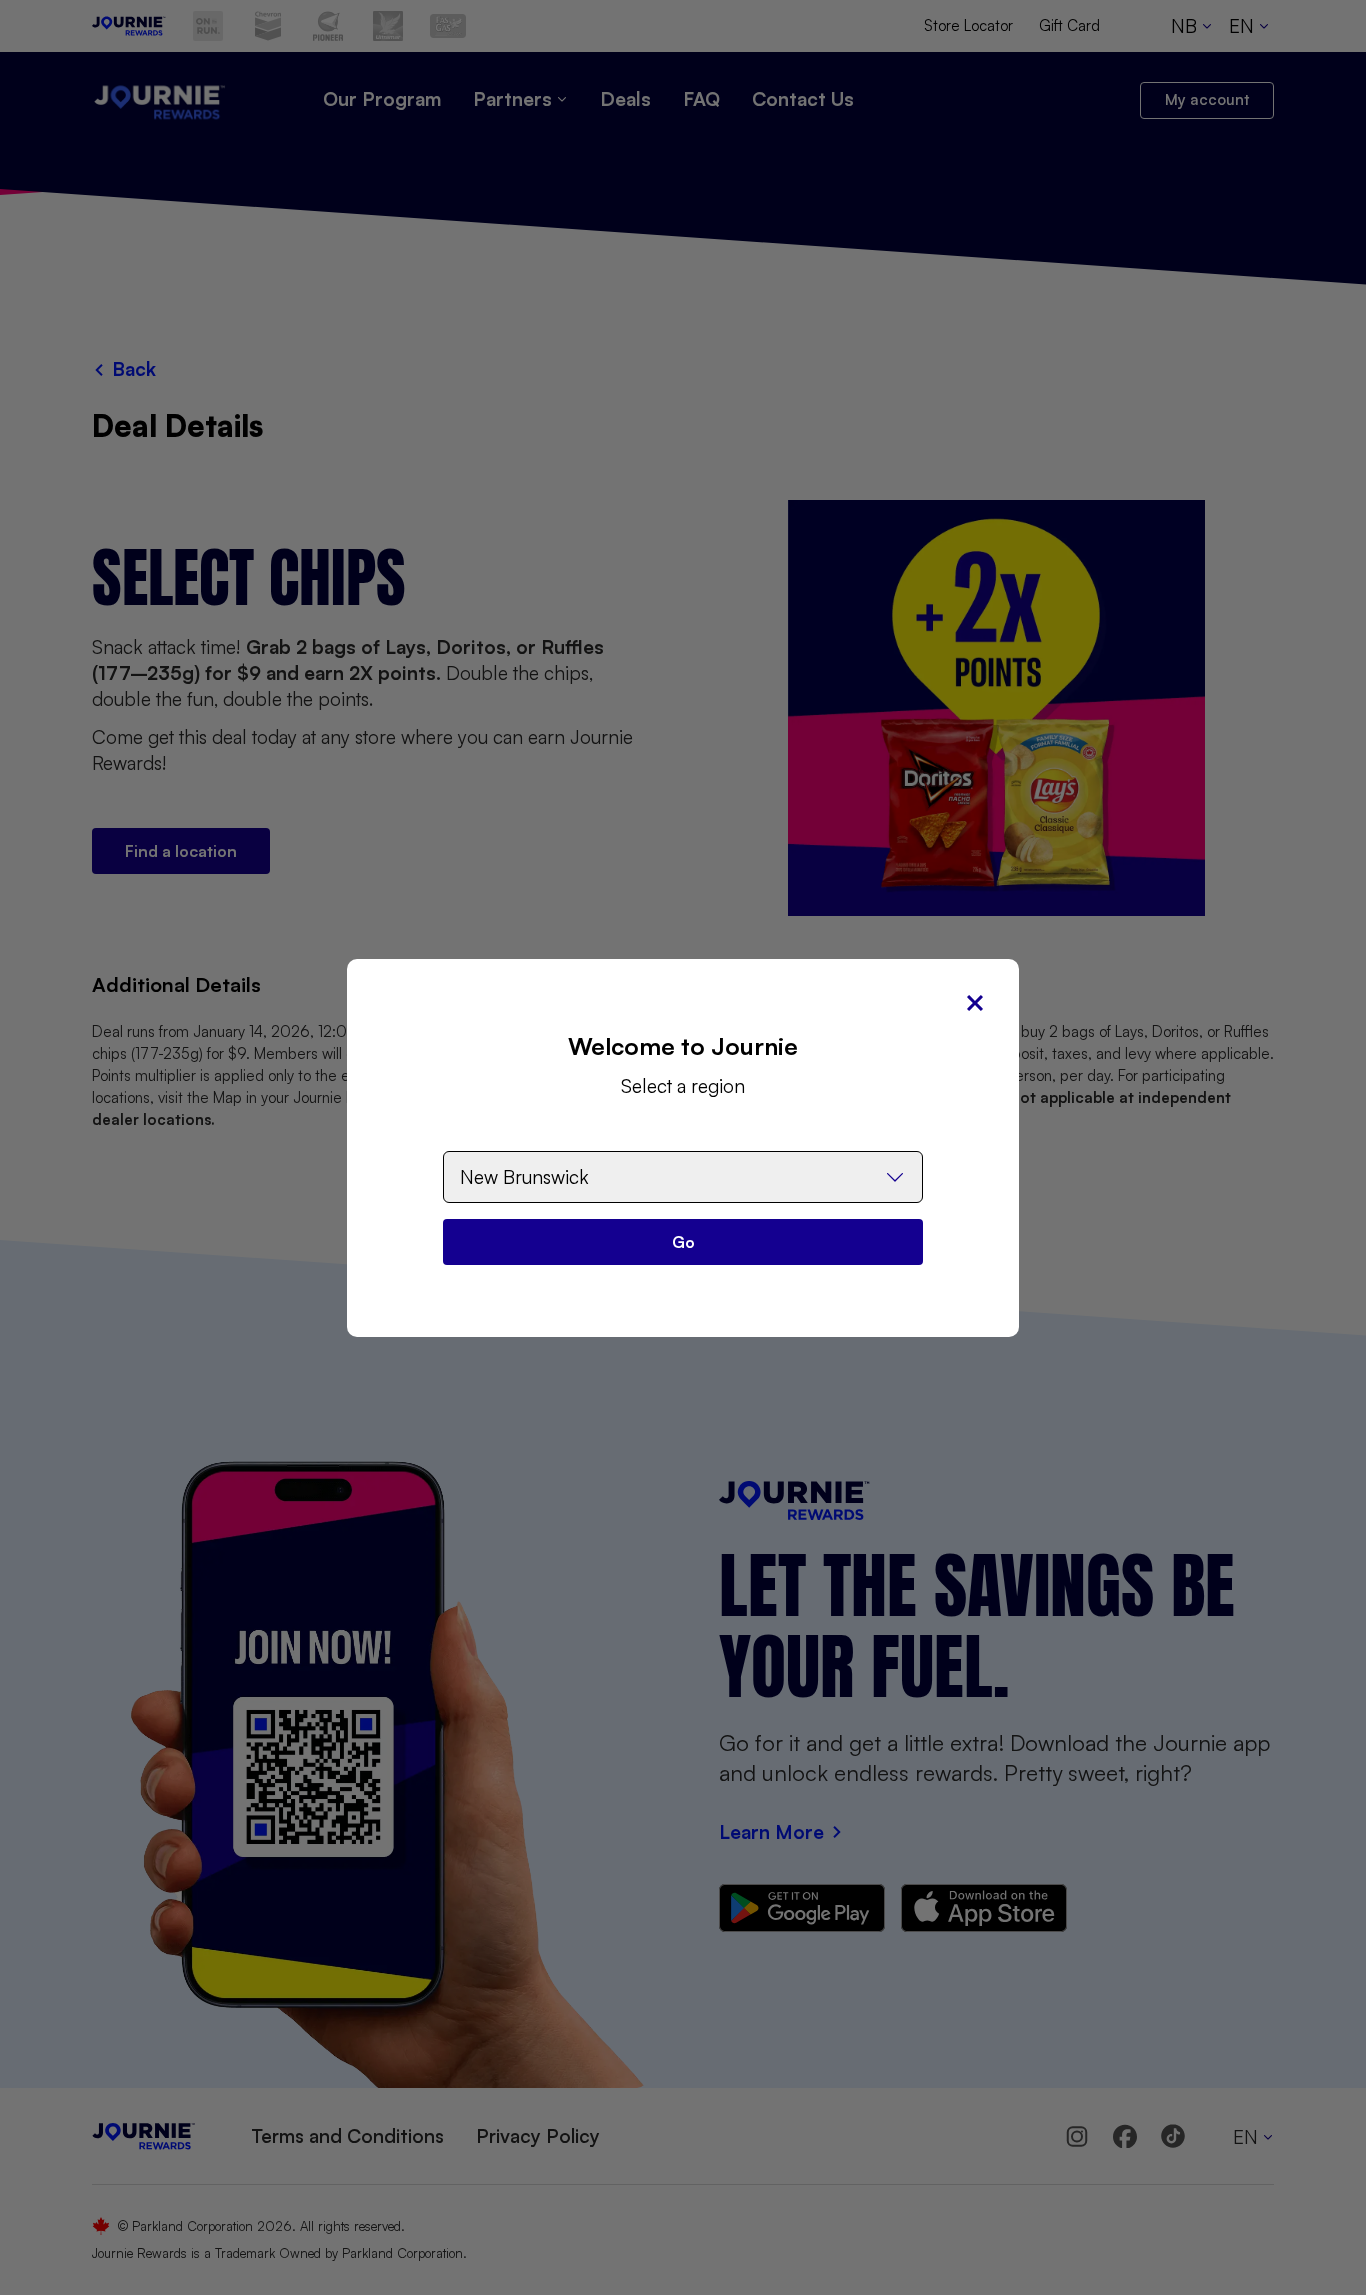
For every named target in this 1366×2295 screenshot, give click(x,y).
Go (683, 1242)
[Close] (975, 1003)
